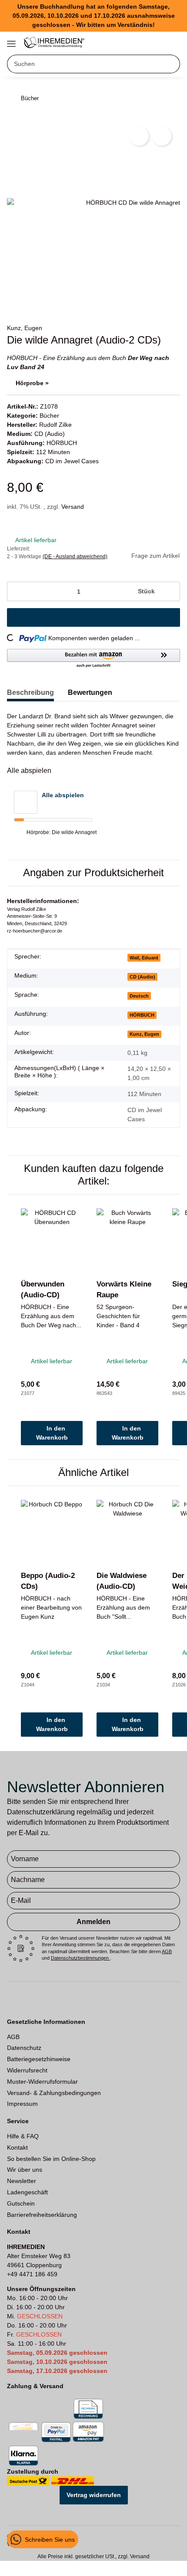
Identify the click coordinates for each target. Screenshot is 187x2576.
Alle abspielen (63, 795)
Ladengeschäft (27, 2192)
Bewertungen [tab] (90, 692)
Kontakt (17, 2147)
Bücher (49, 416)
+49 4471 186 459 (32, 2274)
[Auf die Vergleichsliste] (139, 136)
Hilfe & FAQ (23, 2136)
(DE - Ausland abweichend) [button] (75, 556)
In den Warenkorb (52, 1433)
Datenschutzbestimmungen (80, 1958)
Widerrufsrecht (27, 2070)
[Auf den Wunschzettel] (162, 136)
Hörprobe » (32, 383)
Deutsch (139, 996)
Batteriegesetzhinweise (39, 2059)
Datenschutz (24, 2048)
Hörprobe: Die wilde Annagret (62, 832)
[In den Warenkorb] (93, 617)
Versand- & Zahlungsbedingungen (54, 2093)
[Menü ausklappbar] (11, 40)
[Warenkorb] (172, 41)
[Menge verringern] (17, 591)
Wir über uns (25, 2170)
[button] (144, 41)
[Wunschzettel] (158, 41)
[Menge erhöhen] (170, 591)
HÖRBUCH (62, 443)
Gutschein (21, 2203)
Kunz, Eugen (25, 328)
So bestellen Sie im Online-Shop (51, 2159)
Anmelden (93, 1922)
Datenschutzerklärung (41, 1812)
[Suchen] (171, 64)
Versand (73, 507)
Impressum (22, 2104)
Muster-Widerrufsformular (42, 2082)
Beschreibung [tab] (30, 692)
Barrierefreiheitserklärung (42, 2215)
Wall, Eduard (144, 958)
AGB (167, 1951)
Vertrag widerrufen (94, 2495)
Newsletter (22, 2181)
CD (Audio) (50, 434)
